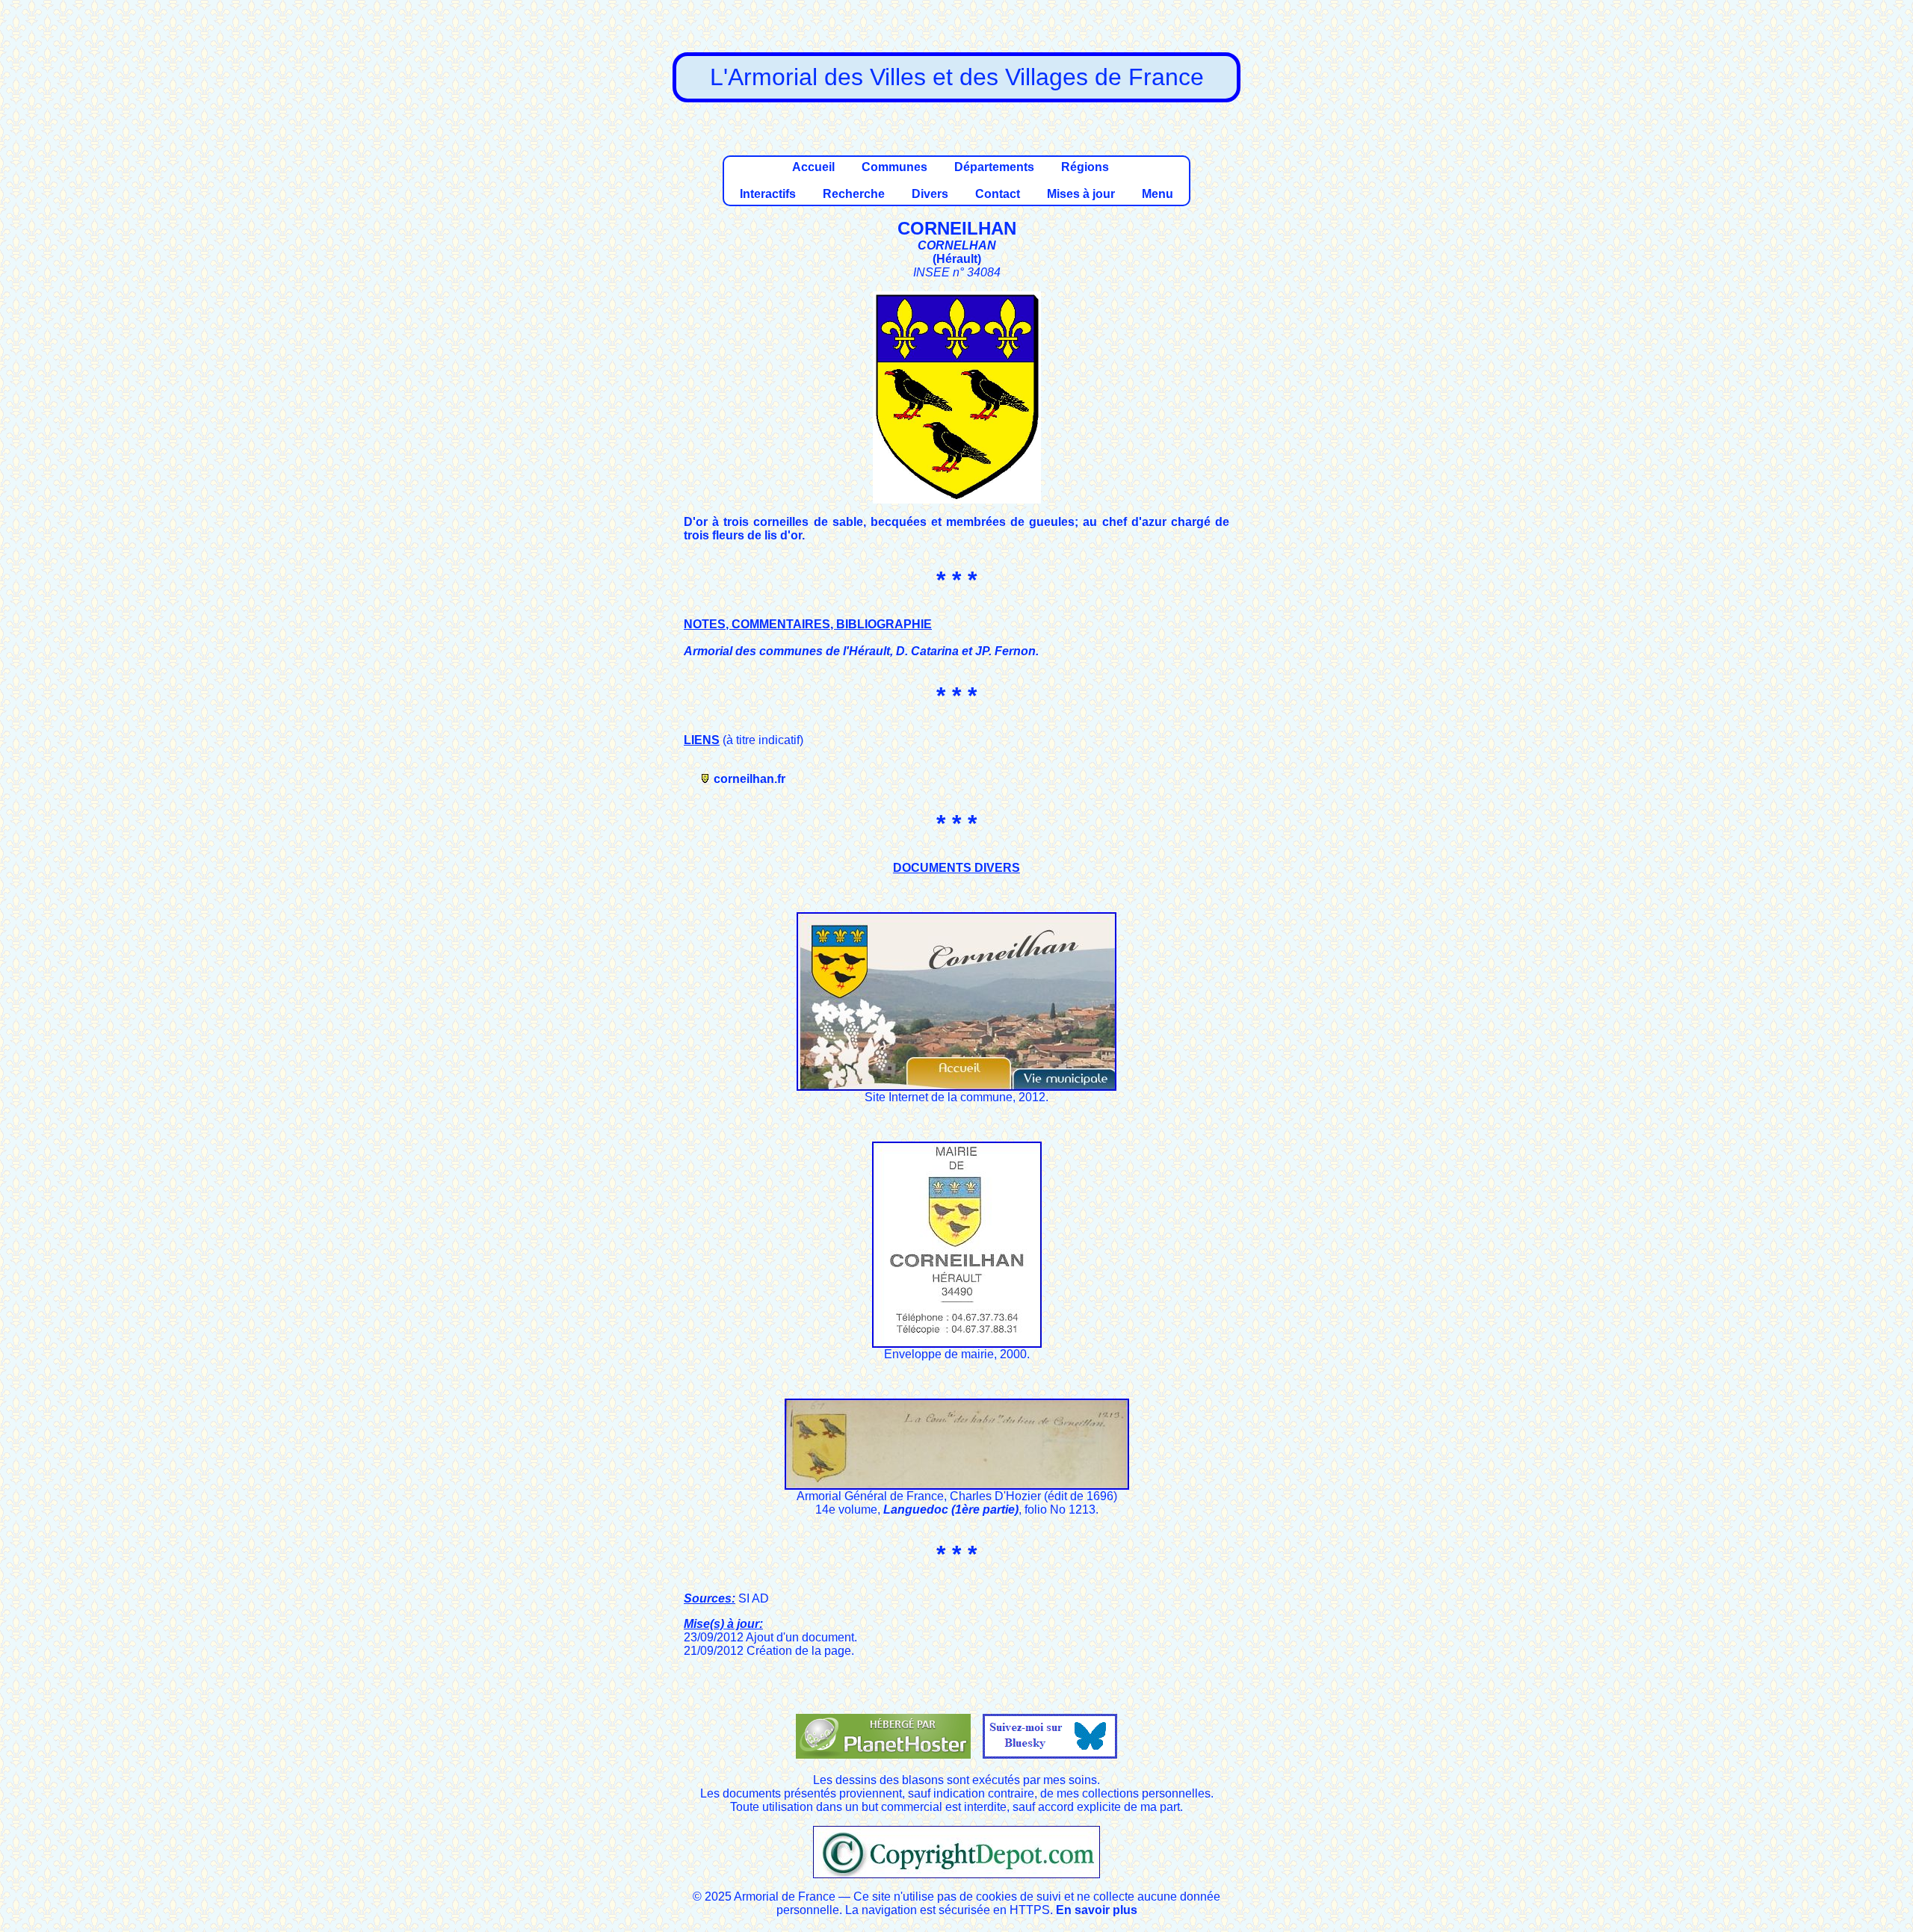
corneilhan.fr (750, 779)
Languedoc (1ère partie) (951, 1510)
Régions (1085, 167)
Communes (894, 167)
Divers (930, 194)
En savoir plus (1097, 1910)
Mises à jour (1081, 194)
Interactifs (768, 194)
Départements (994, 167)
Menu (1158, 194)
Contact (998, 194)
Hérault (957, 259)
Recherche (854, 194)
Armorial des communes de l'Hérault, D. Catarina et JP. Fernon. (861, 651)
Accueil (813, 167)
